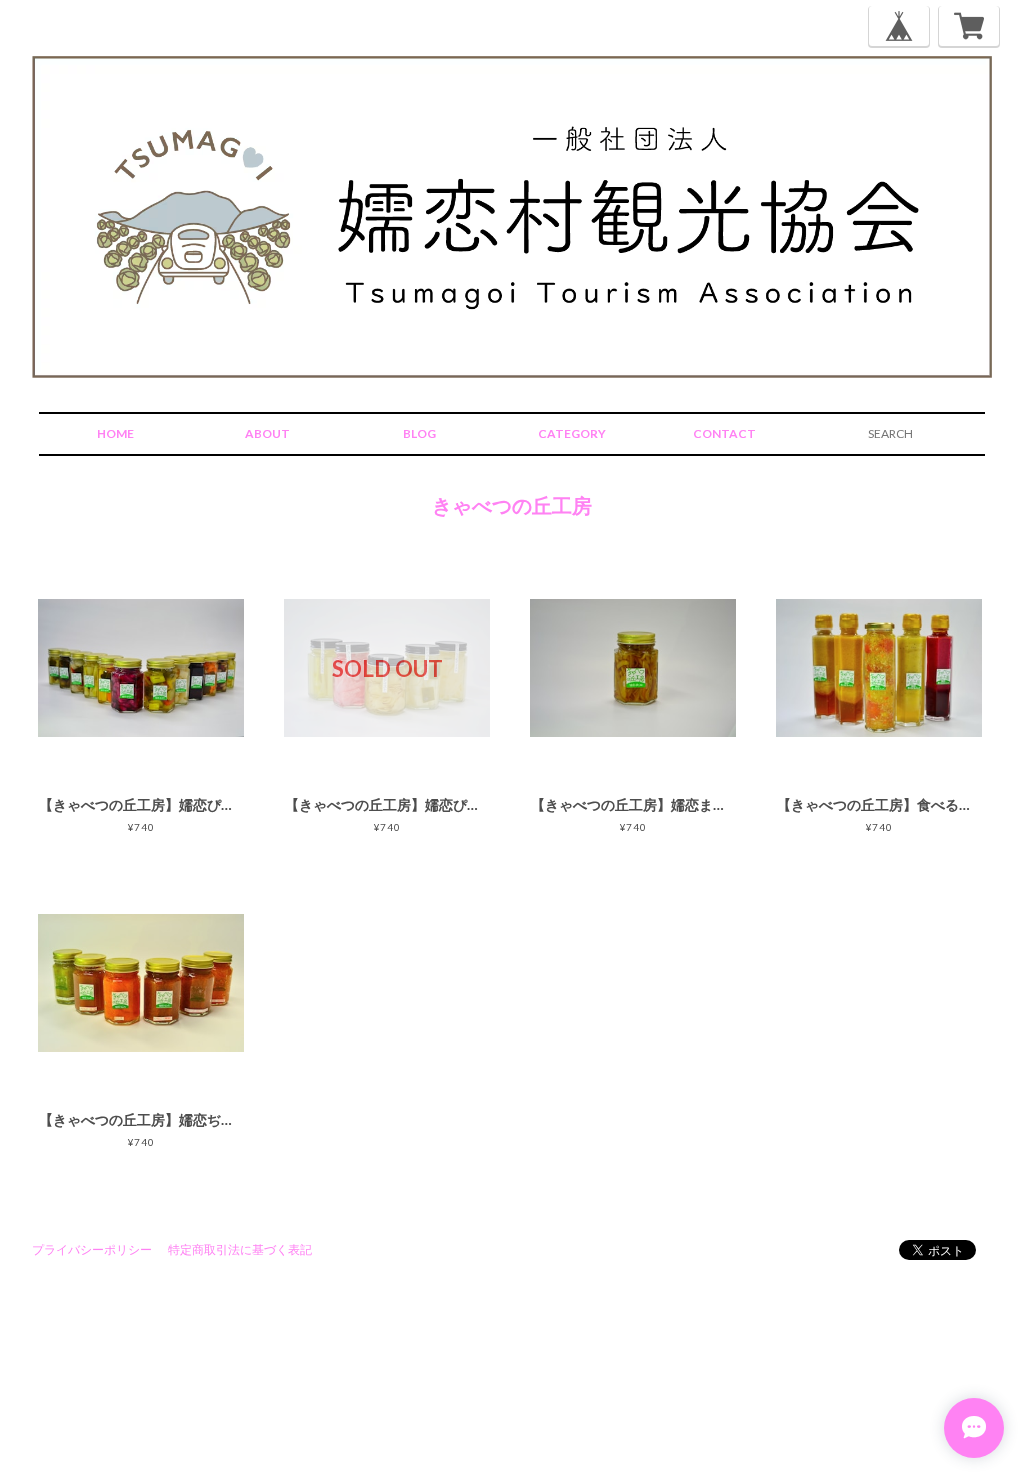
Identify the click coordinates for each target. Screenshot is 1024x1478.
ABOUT (267, 433)
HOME (115, 433)
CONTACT (724, 433)
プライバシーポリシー (92, 1249)
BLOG (419, 433)
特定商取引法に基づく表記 (240, 1249)
